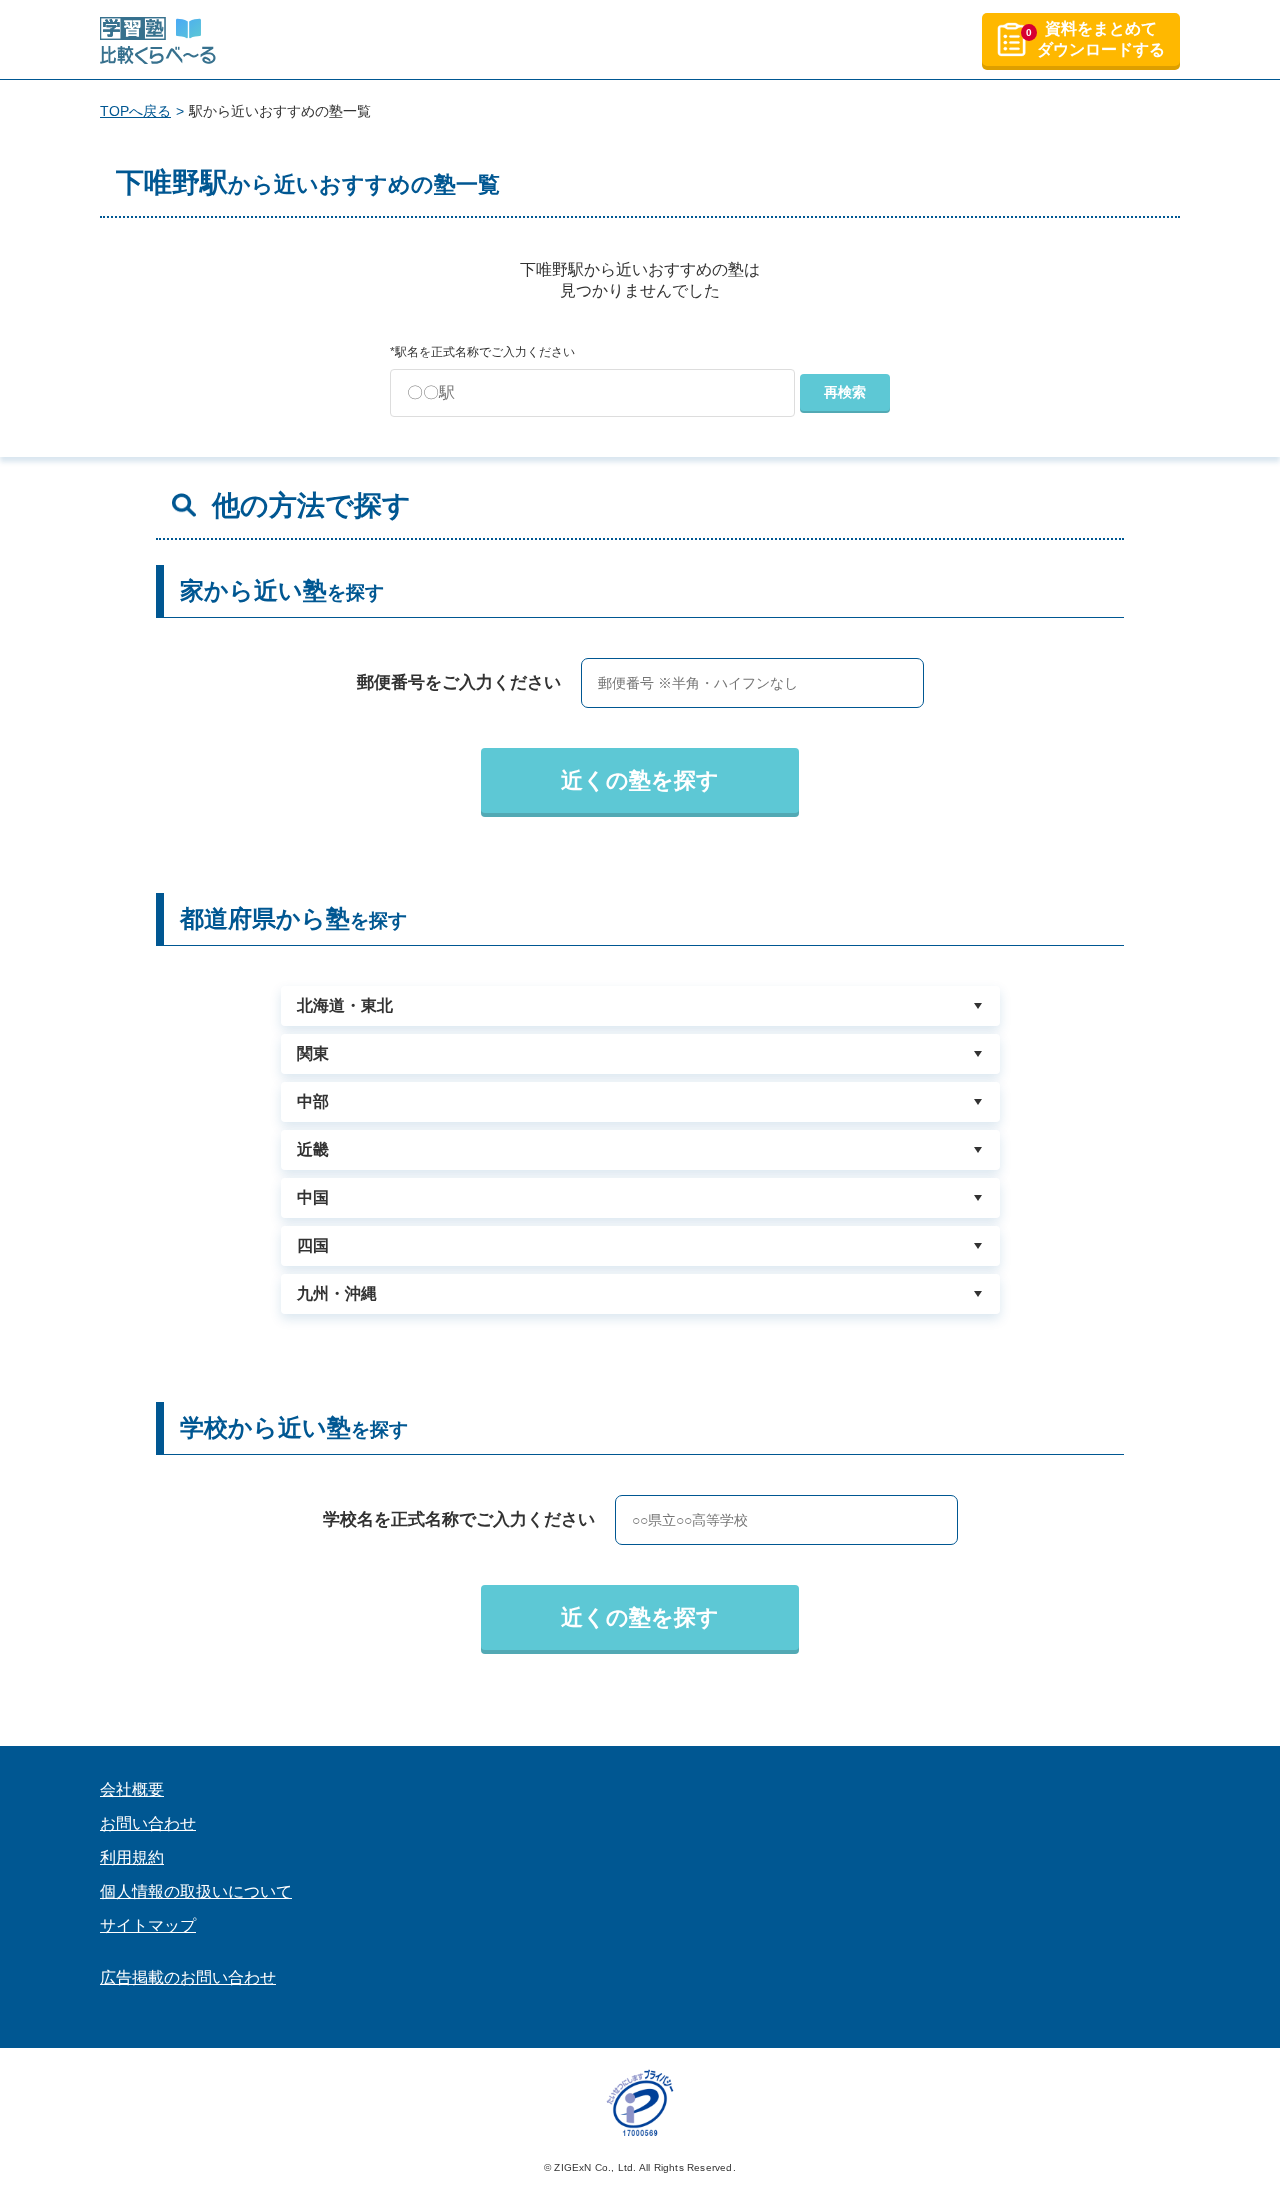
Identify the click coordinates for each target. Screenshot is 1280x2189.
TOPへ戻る (135, 111)
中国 (313, 1197)
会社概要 (132, 1789)
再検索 (845, 392)
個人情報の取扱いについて (196, 1891)
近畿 (313, 1149)
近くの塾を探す (640, 780)
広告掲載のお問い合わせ (188, 1977)
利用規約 (132, 1857)
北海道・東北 (345, 1005)
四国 (313, 1245)
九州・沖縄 (337, 1293)
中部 (313, 1101)
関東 (313, 1053)
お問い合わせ (148, 1823)
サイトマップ (148, 1925)
